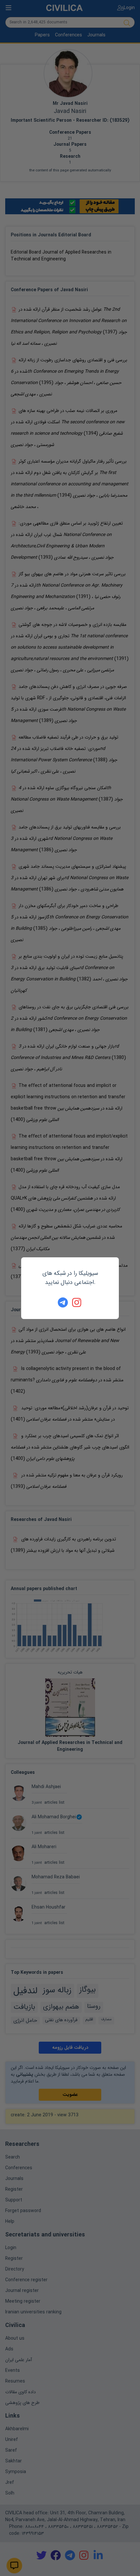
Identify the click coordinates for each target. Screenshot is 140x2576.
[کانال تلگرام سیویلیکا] (63, 1302)
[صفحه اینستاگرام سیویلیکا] (77, 1302)
